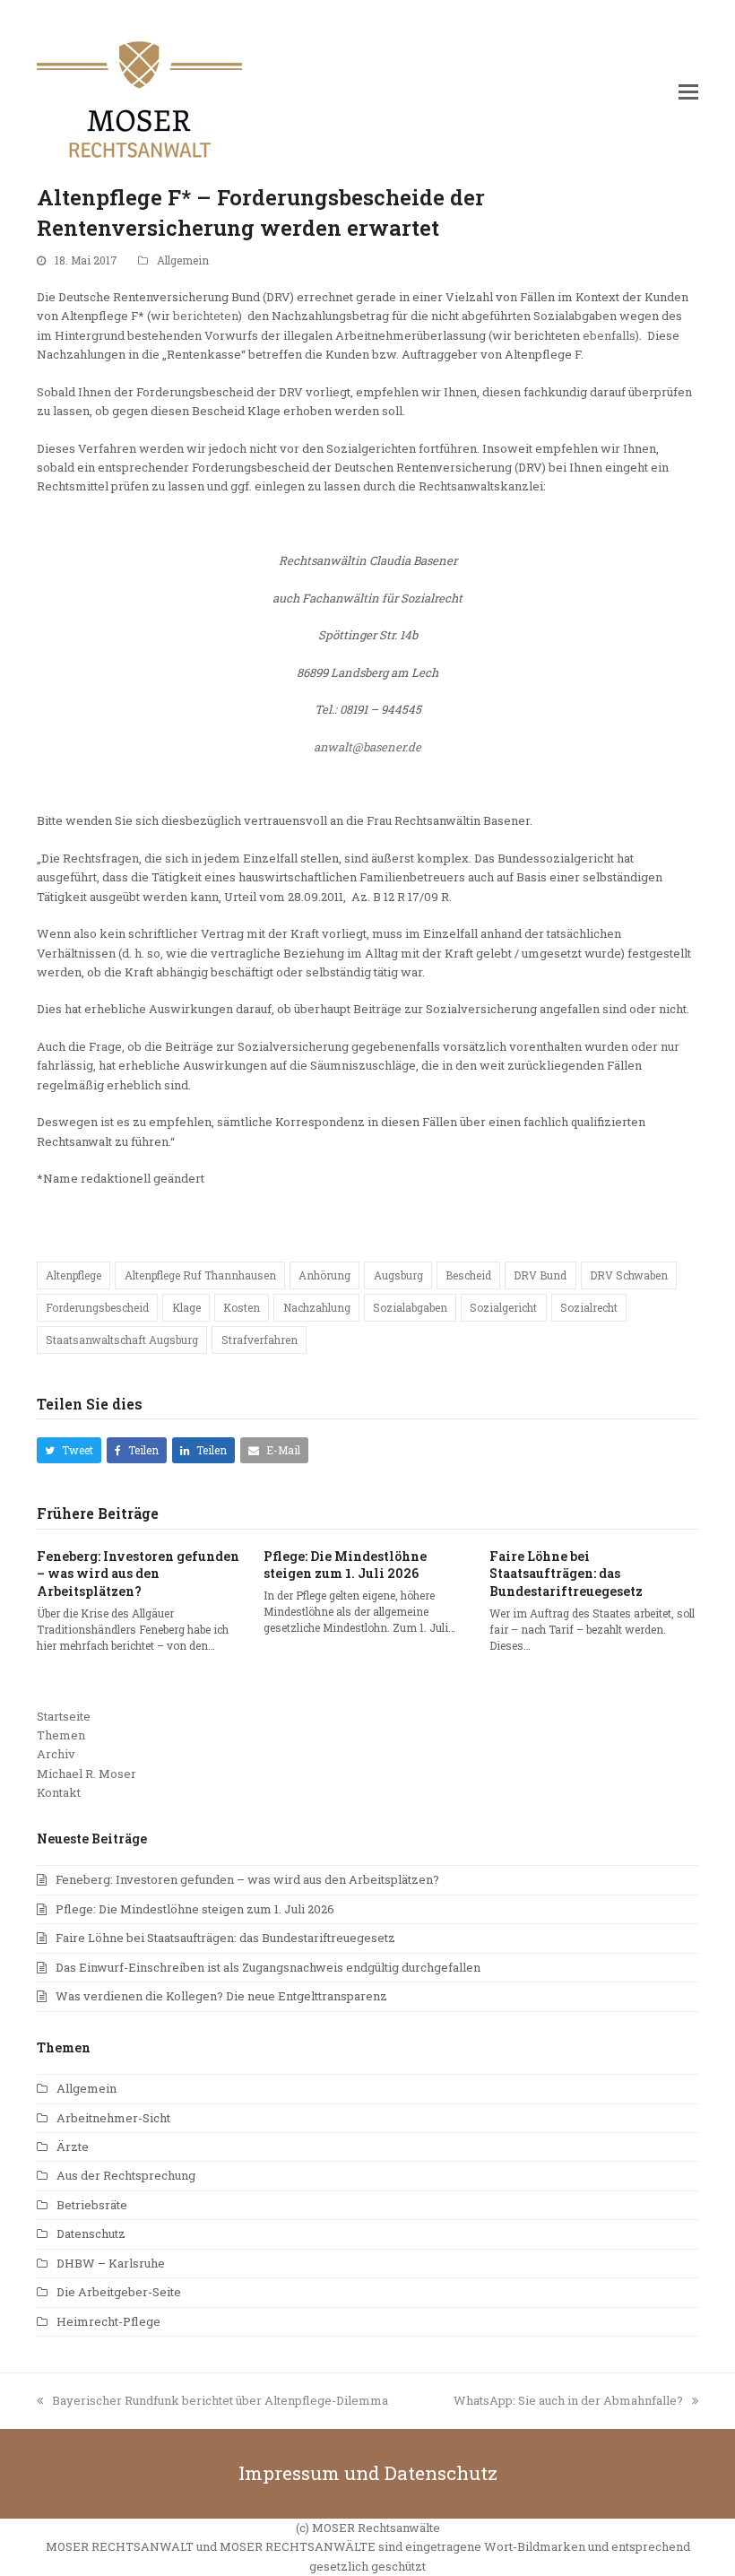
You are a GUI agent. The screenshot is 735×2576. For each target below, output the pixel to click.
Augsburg (398, 1275)
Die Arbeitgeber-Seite (119, 2292)
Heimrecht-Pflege (108, 2321)
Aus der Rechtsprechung (126, 2175)
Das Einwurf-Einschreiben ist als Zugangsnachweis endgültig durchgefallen (268, 1967)
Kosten (242, 1307)
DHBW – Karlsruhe (111, 2263)
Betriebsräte (92, 2205)
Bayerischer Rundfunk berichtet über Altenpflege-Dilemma (220, 2400)
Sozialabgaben (410, 1307)
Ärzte (73, 2147)
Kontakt (59, 1792)
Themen (61, 1735)
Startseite (64, 1716)
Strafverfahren (259, 1340)
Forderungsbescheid (97, 1307)
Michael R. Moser (86, 1774)
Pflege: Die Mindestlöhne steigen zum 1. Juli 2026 (345, 1565)
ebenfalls (609, 335)
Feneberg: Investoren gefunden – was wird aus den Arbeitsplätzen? (138, 1574)
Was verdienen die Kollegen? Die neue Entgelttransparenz (221, 1996)
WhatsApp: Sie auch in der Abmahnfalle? (568, 2400)
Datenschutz (91, 2233)
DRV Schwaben (629, 1275)
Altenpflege (73, 1275)
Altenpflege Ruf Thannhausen (200, 1275)
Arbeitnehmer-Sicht (113, 2118)
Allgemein (183, 260)
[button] (688, 91)
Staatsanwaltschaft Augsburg (122, 1340)
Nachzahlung (317, 1307)
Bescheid (468, 1275)
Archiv (56, 1754)
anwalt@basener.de (367, 747)
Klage (186, 1307)
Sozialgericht (503, 1307)
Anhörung (324, 1275)
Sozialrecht (589, 1307)
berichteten (206, 316)
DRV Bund (540, 1275)
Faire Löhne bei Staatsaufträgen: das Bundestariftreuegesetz (566, 1574)
